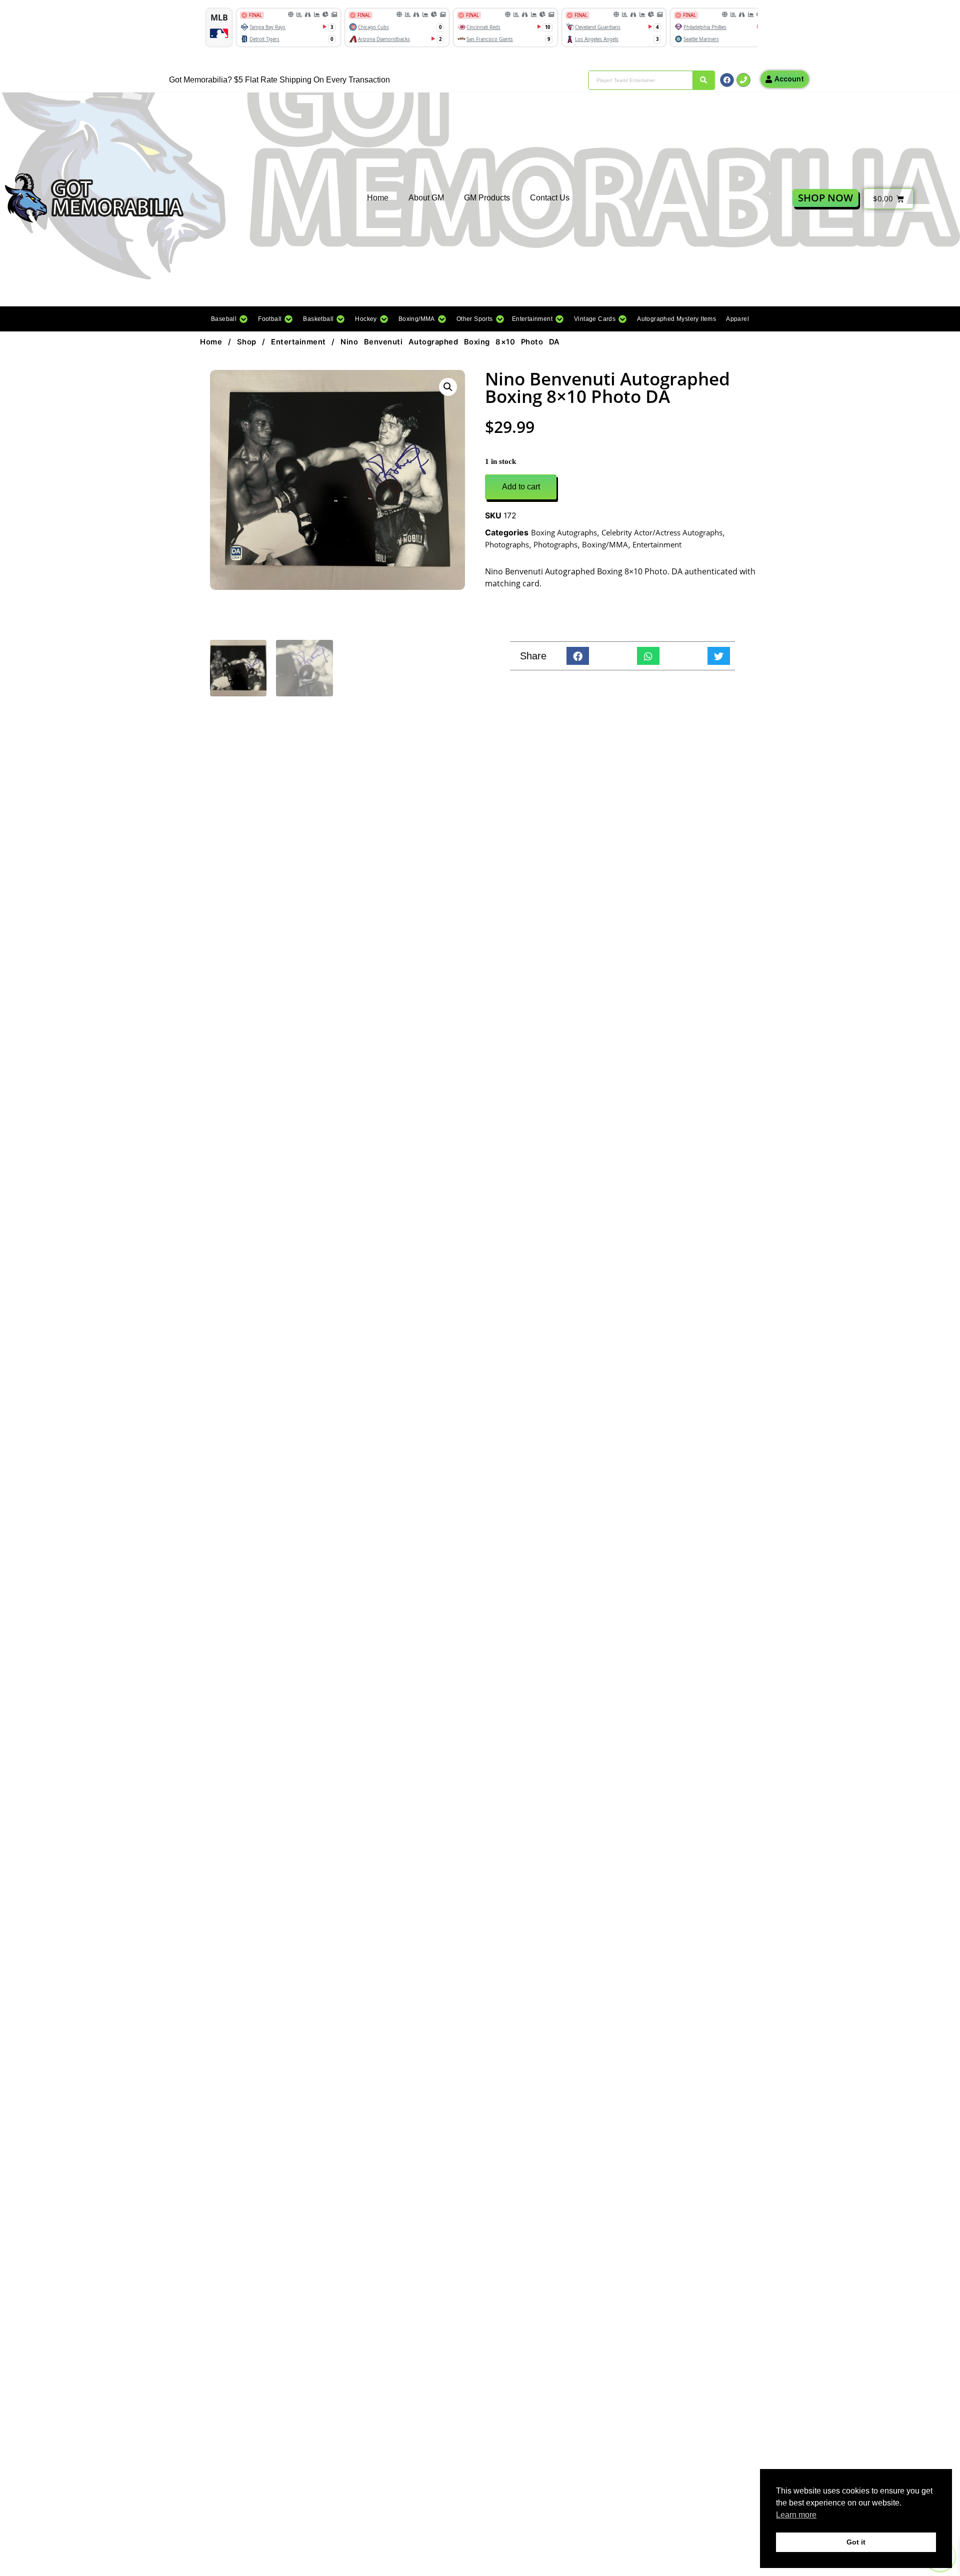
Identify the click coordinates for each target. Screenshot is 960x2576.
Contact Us (550, 198)
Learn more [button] (796, 2515)
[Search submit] (703, 80)
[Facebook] (727, 80)
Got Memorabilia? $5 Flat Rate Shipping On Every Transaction (279, 80)
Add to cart (521, 487)
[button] (229, 319)
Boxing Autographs (564, 532)
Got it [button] (856, 2542)
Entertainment (298, 342)
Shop (247, 342)
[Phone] (743, 80)
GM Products (487, 198)
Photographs (507, 544)
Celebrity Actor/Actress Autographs (662, 532)
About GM (426, 198)
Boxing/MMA (605, 544)
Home (378, 198)
